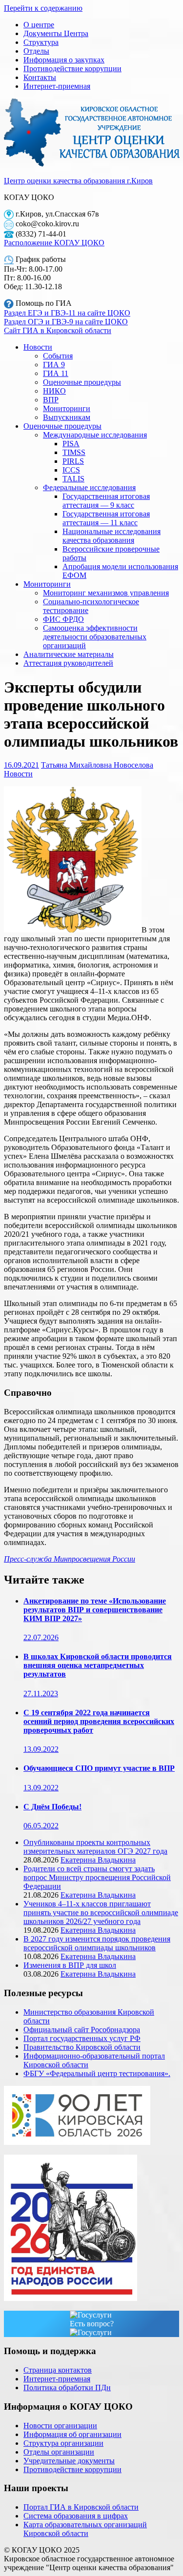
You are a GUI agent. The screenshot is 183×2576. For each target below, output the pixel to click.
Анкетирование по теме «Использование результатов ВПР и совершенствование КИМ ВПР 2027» (95, 1610)
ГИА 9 (54, 365)
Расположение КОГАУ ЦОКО (54, 243)
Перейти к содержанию (43, 8)
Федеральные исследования (89, 487)
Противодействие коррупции (72, 69)
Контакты (40, 77)
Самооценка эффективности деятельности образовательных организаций (95, 637)
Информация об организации (72, 2434)
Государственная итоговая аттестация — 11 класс (106, 518)
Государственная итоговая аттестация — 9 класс (106, 501)
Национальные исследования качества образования (112, 536)
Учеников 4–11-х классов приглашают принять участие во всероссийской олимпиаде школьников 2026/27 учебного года (101, 1912)
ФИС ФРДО (63, 619)
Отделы (36, 51)
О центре (39, 25)
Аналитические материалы (69, 654)
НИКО (54, 391)
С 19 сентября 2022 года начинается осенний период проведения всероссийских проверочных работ (99, 1721)
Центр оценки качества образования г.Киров (78, 181)
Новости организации (60, 2426)
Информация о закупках (64, 60)
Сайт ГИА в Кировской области (58, 330)
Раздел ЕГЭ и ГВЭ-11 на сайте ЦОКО (67, 313)
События (58, 356)
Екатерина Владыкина (98, 1860)
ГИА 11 (56, 373)
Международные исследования (95, 435)
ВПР (51, 400)
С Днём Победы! (52, 1807)
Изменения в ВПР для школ (70, 1965)
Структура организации (63, 2443)
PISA (71, 444)
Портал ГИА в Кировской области (81, 2507)
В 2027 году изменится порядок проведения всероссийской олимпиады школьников (97, 1943)
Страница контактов (58, 2370)
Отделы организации (59, 2452)
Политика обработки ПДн (67, 2388)
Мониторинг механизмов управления (106, 593)
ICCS (71, 470)
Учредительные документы (69, 2461)
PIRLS (73, 461)
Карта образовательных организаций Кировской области (85, 2529)
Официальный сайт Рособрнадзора (82, 2030)
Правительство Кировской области (82, 2047)
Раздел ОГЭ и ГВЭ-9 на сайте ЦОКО (66, 322)
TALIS (73, 479)
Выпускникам (67, 417)
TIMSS (74, 452)
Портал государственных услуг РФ (82, 2038)
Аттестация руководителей (68, 663)
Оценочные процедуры (82, 382)
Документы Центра (56, 33)
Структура (41, 42)
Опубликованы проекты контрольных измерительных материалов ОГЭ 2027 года (95, 1847)
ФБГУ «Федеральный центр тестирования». (97, 2073)
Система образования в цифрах (76, 2516)
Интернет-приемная (57, 86)
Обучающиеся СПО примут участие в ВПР (99, 1768)
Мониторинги (67, 408)
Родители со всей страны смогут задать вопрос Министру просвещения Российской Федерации (97, 1877)
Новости (38, 347)
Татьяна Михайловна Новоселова (97, 765)
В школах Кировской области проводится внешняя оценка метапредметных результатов (98, 1665)
